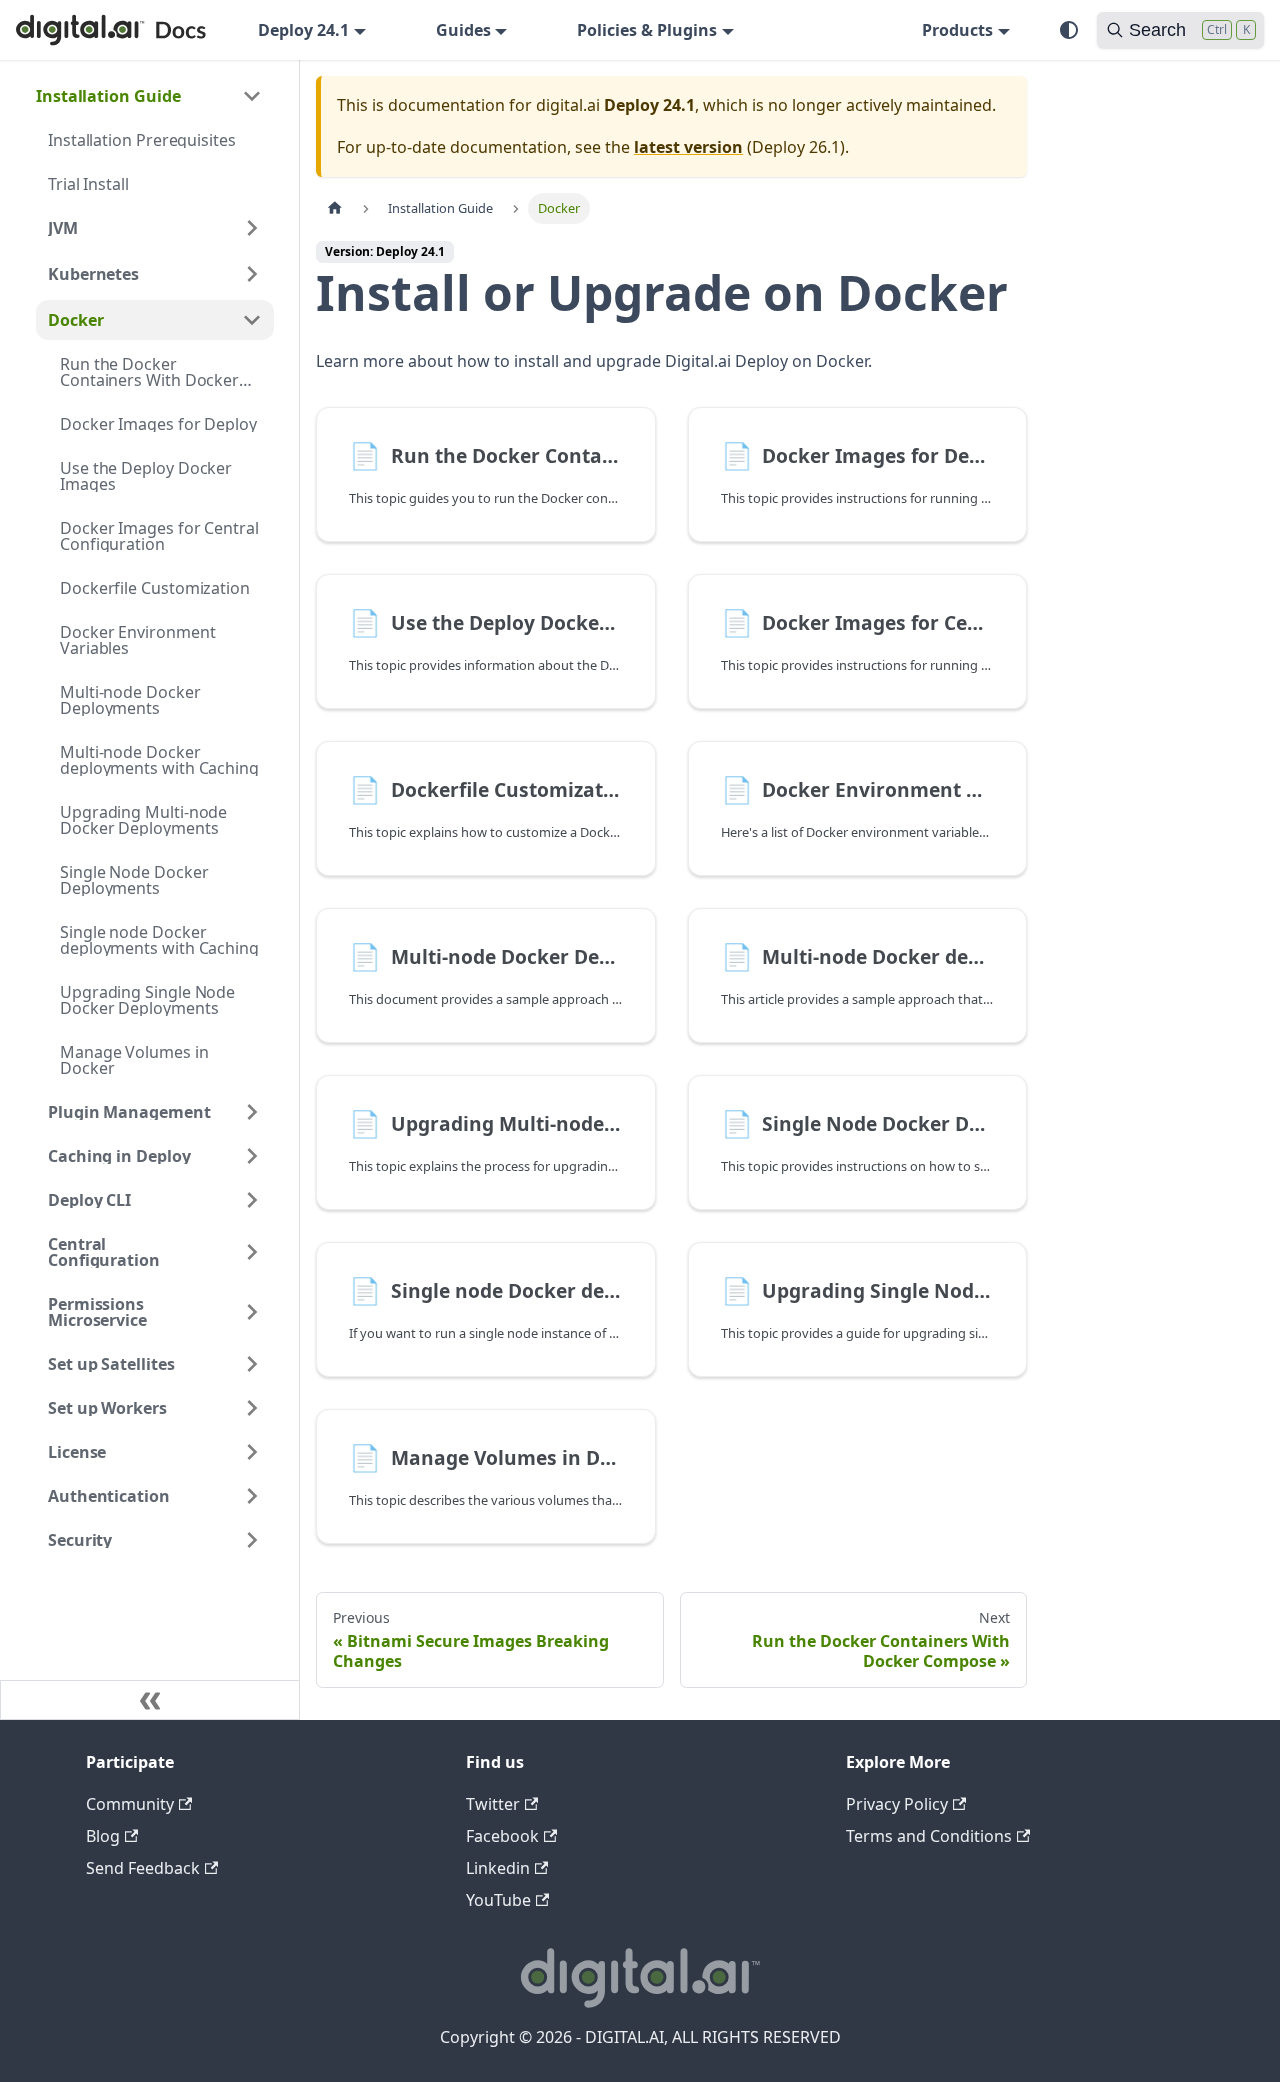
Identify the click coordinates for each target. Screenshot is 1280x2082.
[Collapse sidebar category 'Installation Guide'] (252, 96)
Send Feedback (143, 1868)
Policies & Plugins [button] (647, 30)
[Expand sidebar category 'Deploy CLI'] (252, 1200)
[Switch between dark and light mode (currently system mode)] (1069, 30)
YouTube (498, 1900)
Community (130, 1804)
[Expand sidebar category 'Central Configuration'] (252, 1252)
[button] (155, 274)
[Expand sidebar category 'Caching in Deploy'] (252, 1156)
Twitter (493, 1804)
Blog (103, 1836)
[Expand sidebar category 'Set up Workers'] (252, 1408)
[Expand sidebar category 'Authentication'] (252, 1496)
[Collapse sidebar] (150, 1700)
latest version (688, 147)
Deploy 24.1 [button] (303, 30)
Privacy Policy (897, 1804)
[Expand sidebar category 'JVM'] (252, 228)
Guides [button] (463, 30)
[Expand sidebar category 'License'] (252, 1452)
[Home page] (335, 208)
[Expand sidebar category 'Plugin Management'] (252, 1112)
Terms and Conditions (929, 1836)
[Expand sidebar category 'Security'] (252, 1540)
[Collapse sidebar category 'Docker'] (252, 320)
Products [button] (957, 30)
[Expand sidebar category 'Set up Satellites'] (252, 1364)
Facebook (502, 1836)
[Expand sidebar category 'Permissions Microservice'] (252, 1312)
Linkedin (498, 1868)
